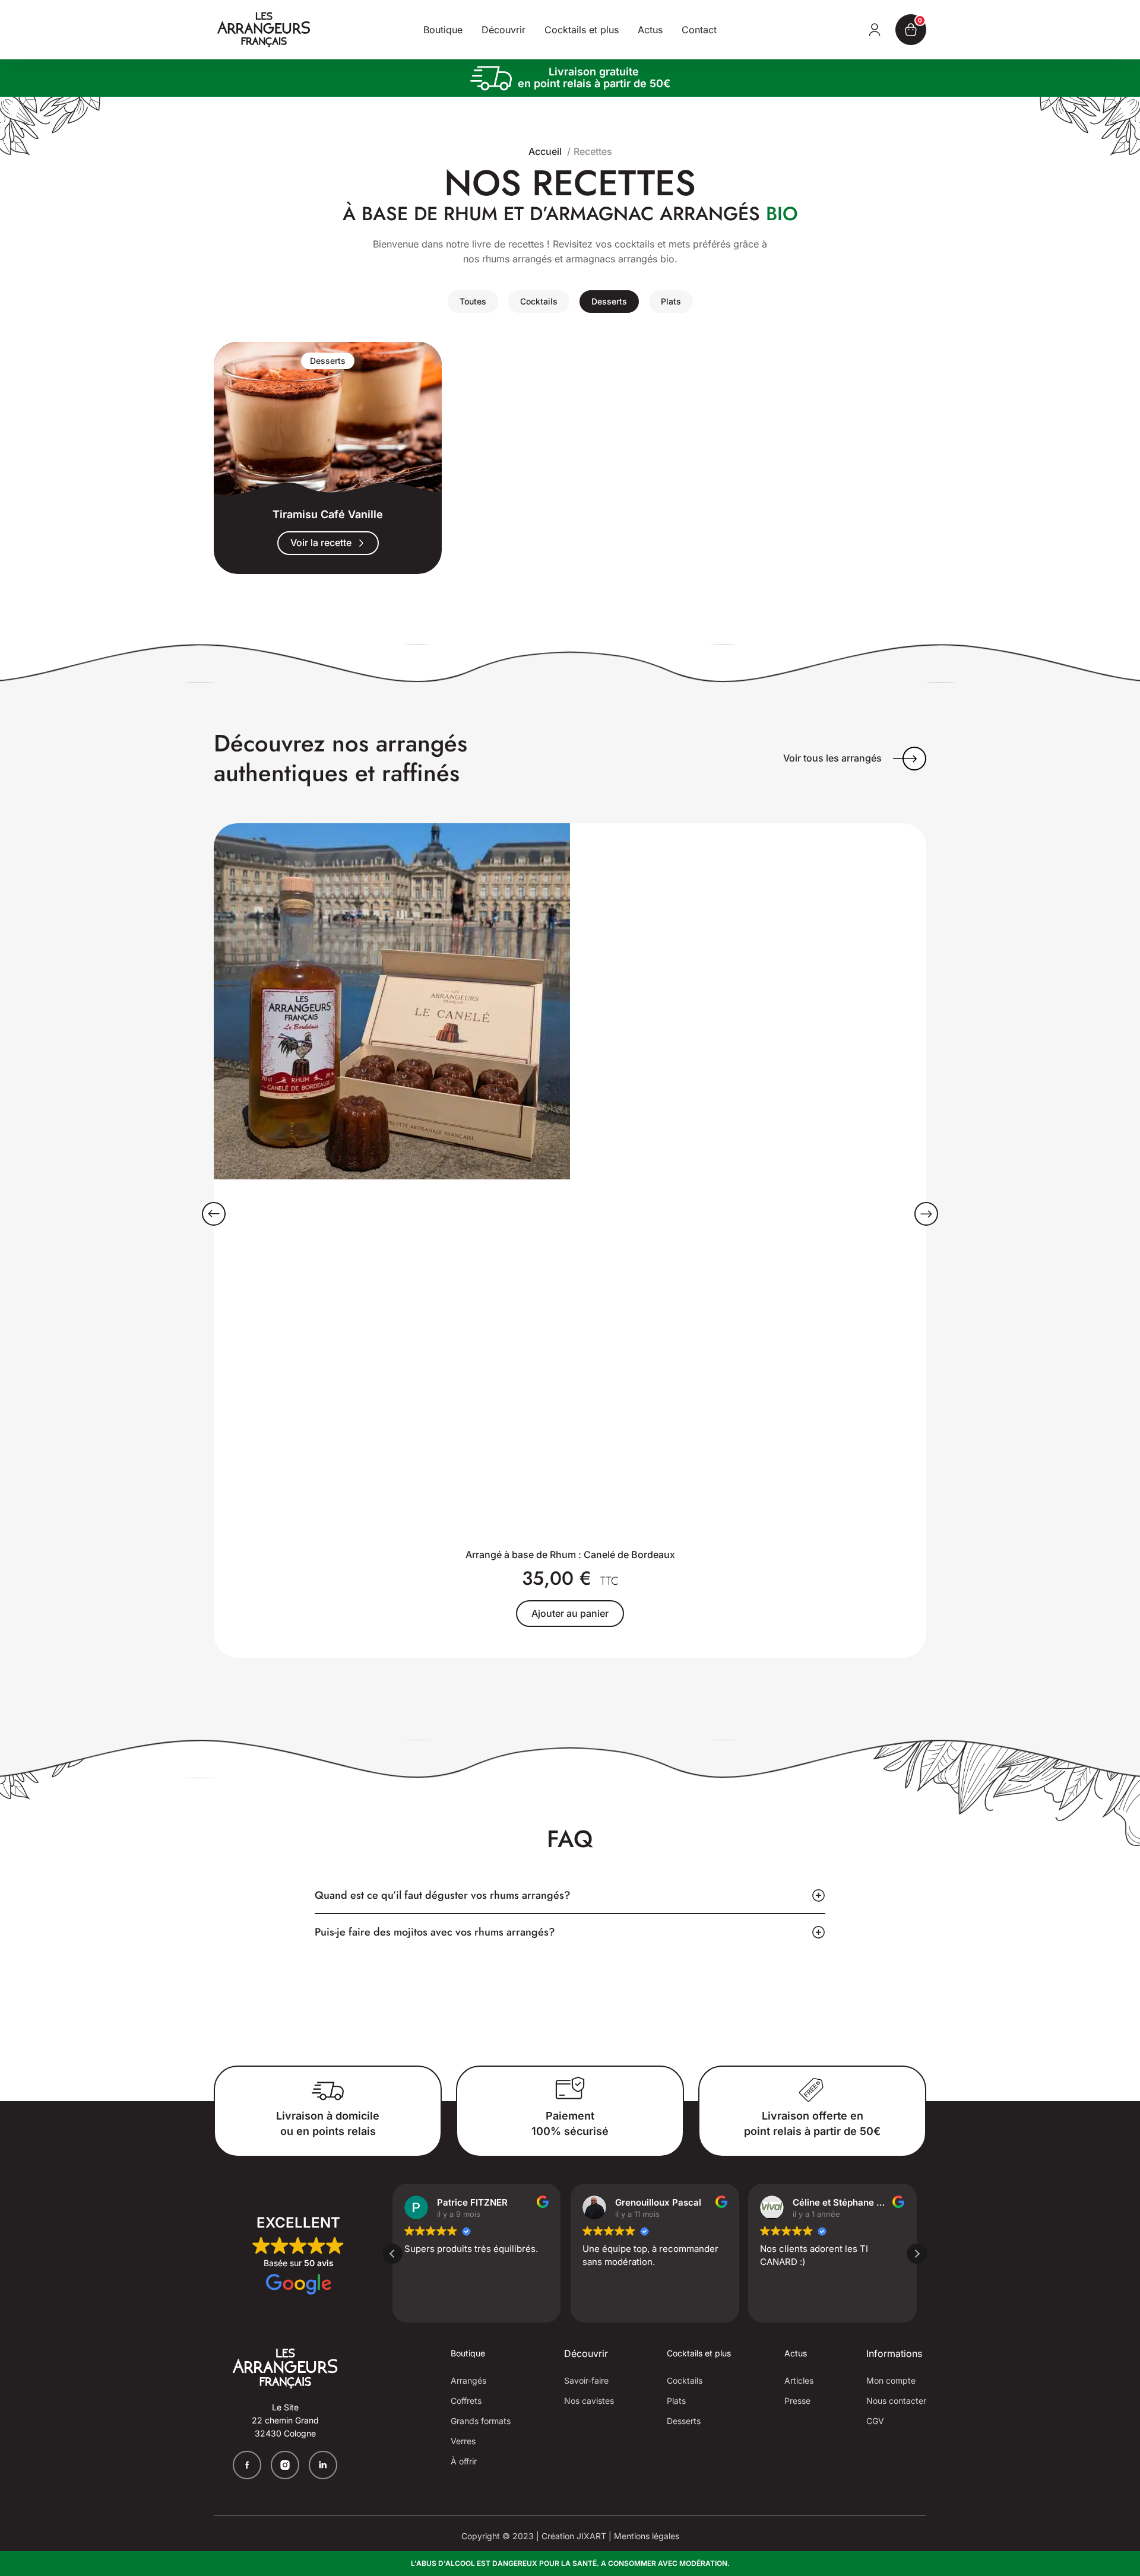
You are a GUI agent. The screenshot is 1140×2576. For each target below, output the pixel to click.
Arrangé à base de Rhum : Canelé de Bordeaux (570, 1555)
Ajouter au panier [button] (570, 1613)
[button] (214, 1214)
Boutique (443, 30)
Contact (699, 30)
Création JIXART (574, 2536)
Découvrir (503, 30)
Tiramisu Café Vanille (328, 514)
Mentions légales (647, 2536)
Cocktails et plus (582, 30)
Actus (650, 30)
